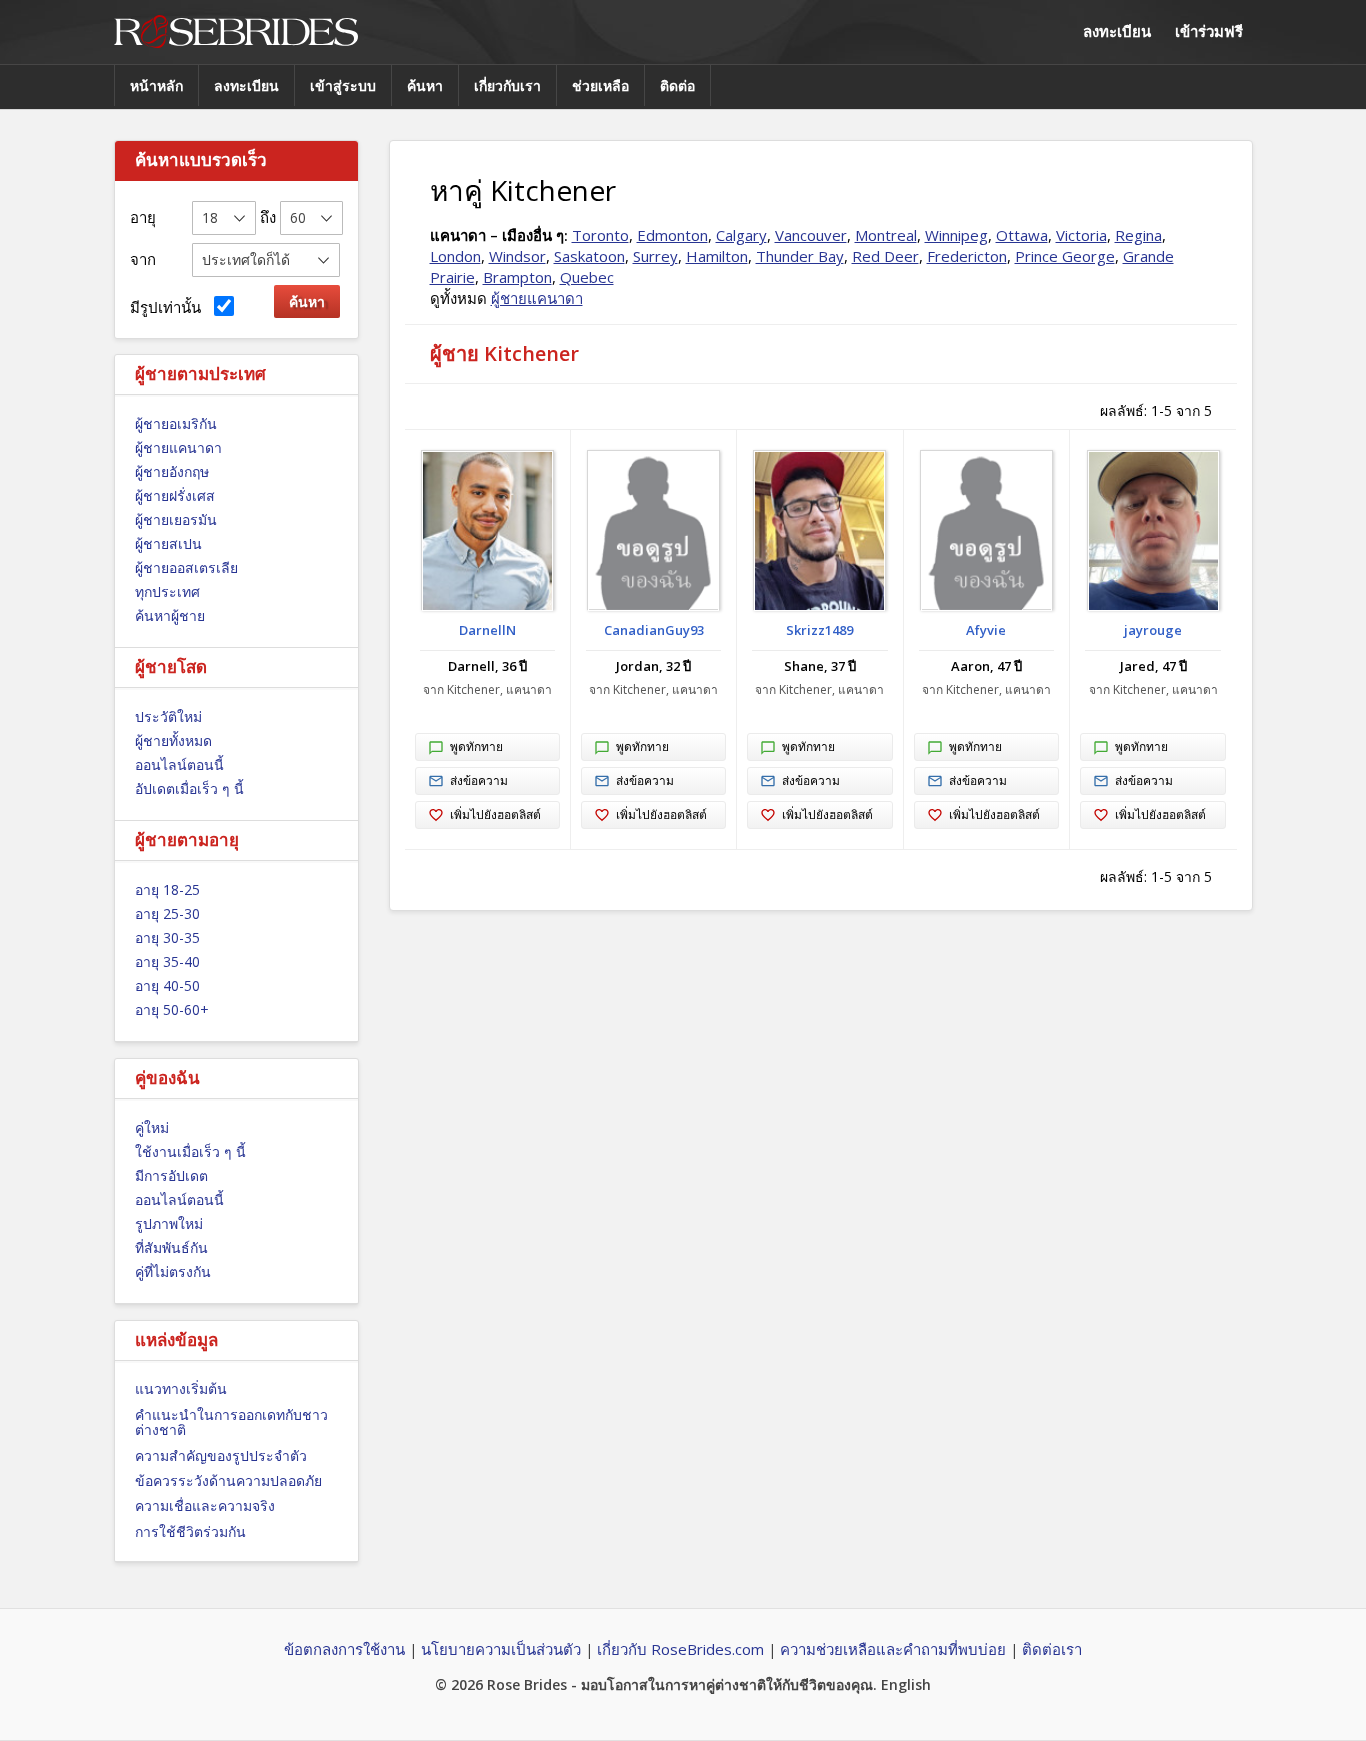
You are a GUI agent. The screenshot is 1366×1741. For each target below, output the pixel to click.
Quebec (587, 277)
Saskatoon (589, 256)
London (455, 256)
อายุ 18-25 (167, 889)
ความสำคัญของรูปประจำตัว (221, 1455)
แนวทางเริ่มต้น (181, 1388)
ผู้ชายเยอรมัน (176, 519)
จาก (143, 259)
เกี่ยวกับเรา (507, 85)
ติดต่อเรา (1052, 1649)
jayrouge (1153, 630)
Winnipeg (956, 235)
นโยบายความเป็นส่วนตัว (501, 1649)
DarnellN (487, 630)
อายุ (143, 217)
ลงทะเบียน (1117, 31)
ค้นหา (425, 85)
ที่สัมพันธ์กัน (171, 1247)
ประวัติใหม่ (168, 716)
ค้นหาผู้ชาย (170, 615)
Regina (1138, 235)
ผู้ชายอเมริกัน (176, 423)
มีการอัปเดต (171, 1175)
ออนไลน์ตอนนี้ (179, 764)
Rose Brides (236, 32)
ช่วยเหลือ (600, 85)
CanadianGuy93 (654, 630)
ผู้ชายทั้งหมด (173, 740)
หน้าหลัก (156, 85)
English (906, 1684)
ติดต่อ (677, 85)
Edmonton (672, 235)
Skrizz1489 (819, 630)
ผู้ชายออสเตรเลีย (186, 567)
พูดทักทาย (476, 746)
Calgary (741, 235)
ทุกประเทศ (167, 591)
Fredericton (967, 256)
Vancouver (811, 235)
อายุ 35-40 (167, 961)
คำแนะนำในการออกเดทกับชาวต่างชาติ (231, 1422)
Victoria (1081, 235)
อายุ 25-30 (167, 913)
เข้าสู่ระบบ (343, 85)
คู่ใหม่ (152, 1127)
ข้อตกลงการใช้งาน (344, 1649)
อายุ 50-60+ (172, 1009)
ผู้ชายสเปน (168, 543)
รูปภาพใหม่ (169, 1223)
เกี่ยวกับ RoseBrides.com (680, 1649)
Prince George (1065, 256)
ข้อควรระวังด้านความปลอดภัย (228, 1480)
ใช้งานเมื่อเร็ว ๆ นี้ (190, 1151)
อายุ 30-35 (167, 937)
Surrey (655, 256)
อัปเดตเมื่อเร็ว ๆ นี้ (189, 788)
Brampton (517, 277)
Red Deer (885, 256)
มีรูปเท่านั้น (169, 307)
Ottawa (1022, 235)
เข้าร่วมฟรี (1209, 31)
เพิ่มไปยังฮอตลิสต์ (495, 814)
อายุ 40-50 (167, 985)
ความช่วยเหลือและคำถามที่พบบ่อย (893, 1649)
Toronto (600, 235)
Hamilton (717, 256)
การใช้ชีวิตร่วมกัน (190, 1531)
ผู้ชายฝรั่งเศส (175, 495)
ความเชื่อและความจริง (205, 1505)
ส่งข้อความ (479, 780)
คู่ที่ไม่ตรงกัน (173, 1271)
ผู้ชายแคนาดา (178, 447)
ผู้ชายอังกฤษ (172, 471)
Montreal (886, 235)
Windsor (517, 256)
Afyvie (986, 630)
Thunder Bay (800, 256)
